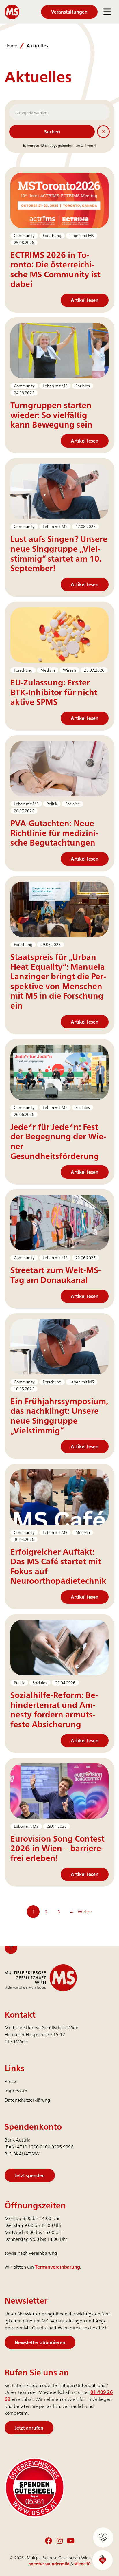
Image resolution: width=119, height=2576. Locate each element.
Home (11, 46)
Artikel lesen (85, 300)
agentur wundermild (49, 2564)
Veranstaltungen (69, 12)
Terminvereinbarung (57, 2267)
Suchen (52, 132)
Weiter (85, 1912)
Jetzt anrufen (29, 2428)
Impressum (16, 2091)
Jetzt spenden (30, 2175)
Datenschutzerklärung (27, 2100)
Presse (11, 2081)
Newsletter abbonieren (40, 2342)
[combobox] (59, 112)
